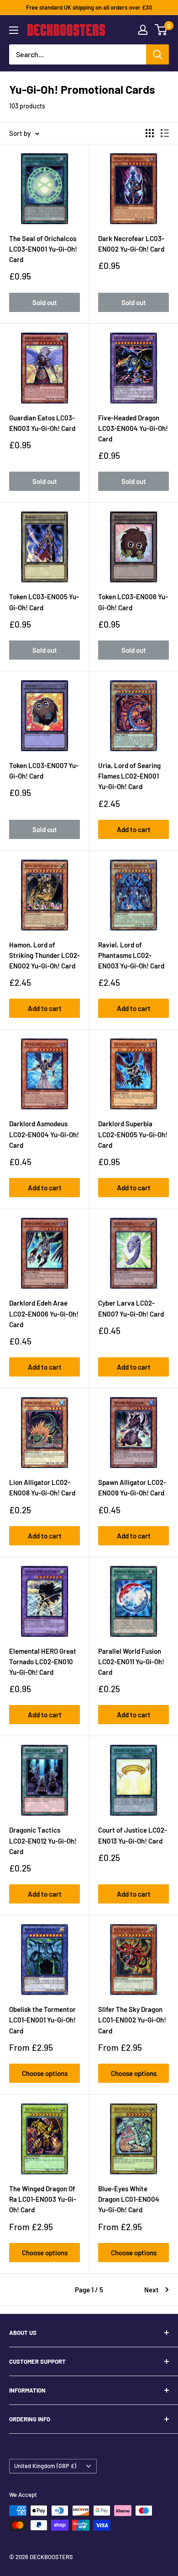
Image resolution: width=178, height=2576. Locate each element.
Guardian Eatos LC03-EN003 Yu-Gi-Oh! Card (42, 423)
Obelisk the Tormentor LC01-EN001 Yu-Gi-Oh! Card (42, 2020)
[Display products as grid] (150, 133)
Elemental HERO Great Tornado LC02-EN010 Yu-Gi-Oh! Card (43, 1662)
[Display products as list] (165, 133)
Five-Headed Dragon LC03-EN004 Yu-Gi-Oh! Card (133, 428)
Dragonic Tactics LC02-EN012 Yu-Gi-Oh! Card (43, 1841)
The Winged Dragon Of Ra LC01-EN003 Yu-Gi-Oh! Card (43, 2199)
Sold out (45, 302)
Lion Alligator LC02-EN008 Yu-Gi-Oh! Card (42, 1487)
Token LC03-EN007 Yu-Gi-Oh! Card (44, 771)
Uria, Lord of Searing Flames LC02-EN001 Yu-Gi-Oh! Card (129, 776)
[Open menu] (14, 30)
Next (152, 2290)
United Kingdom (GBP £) (45, 2466)
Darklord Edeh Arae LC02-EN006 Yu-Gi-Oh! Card (44, 1314)
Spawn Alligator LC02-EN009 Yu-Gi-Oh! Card (132, 1487)
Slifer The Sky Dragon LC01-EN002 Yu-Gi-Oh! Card (132, 2020)
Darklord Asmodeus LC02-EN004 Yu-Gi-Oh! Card (44, 1134)
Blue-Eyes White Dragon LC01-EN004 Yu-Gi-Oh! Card (129, 2199)
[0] (161, 30)
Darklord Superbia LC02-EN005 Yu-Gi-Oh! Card (133, 1134)
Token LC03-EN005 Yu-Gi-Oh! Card (44, 602)
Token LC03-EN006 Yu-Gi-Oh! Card (133, 602)
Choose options (45, 2073)
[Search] (157, 54)
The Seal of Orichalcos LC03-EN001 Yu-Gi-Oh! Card (43, 249)
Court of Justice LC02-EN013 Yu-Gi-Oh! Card (133, 1835)
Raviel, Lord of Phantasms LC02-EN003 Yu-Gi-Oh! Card (131, 955)
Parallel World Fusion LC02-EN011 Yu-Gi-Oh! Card (131, 1662)
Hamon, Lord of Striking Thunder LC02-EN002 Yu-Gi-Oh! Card (44, 955)
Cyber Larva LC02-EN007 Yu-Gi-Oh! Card (131, 1308)
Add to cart (134, 829)
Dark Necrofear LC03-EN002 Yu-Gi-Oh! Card (131, 244)
